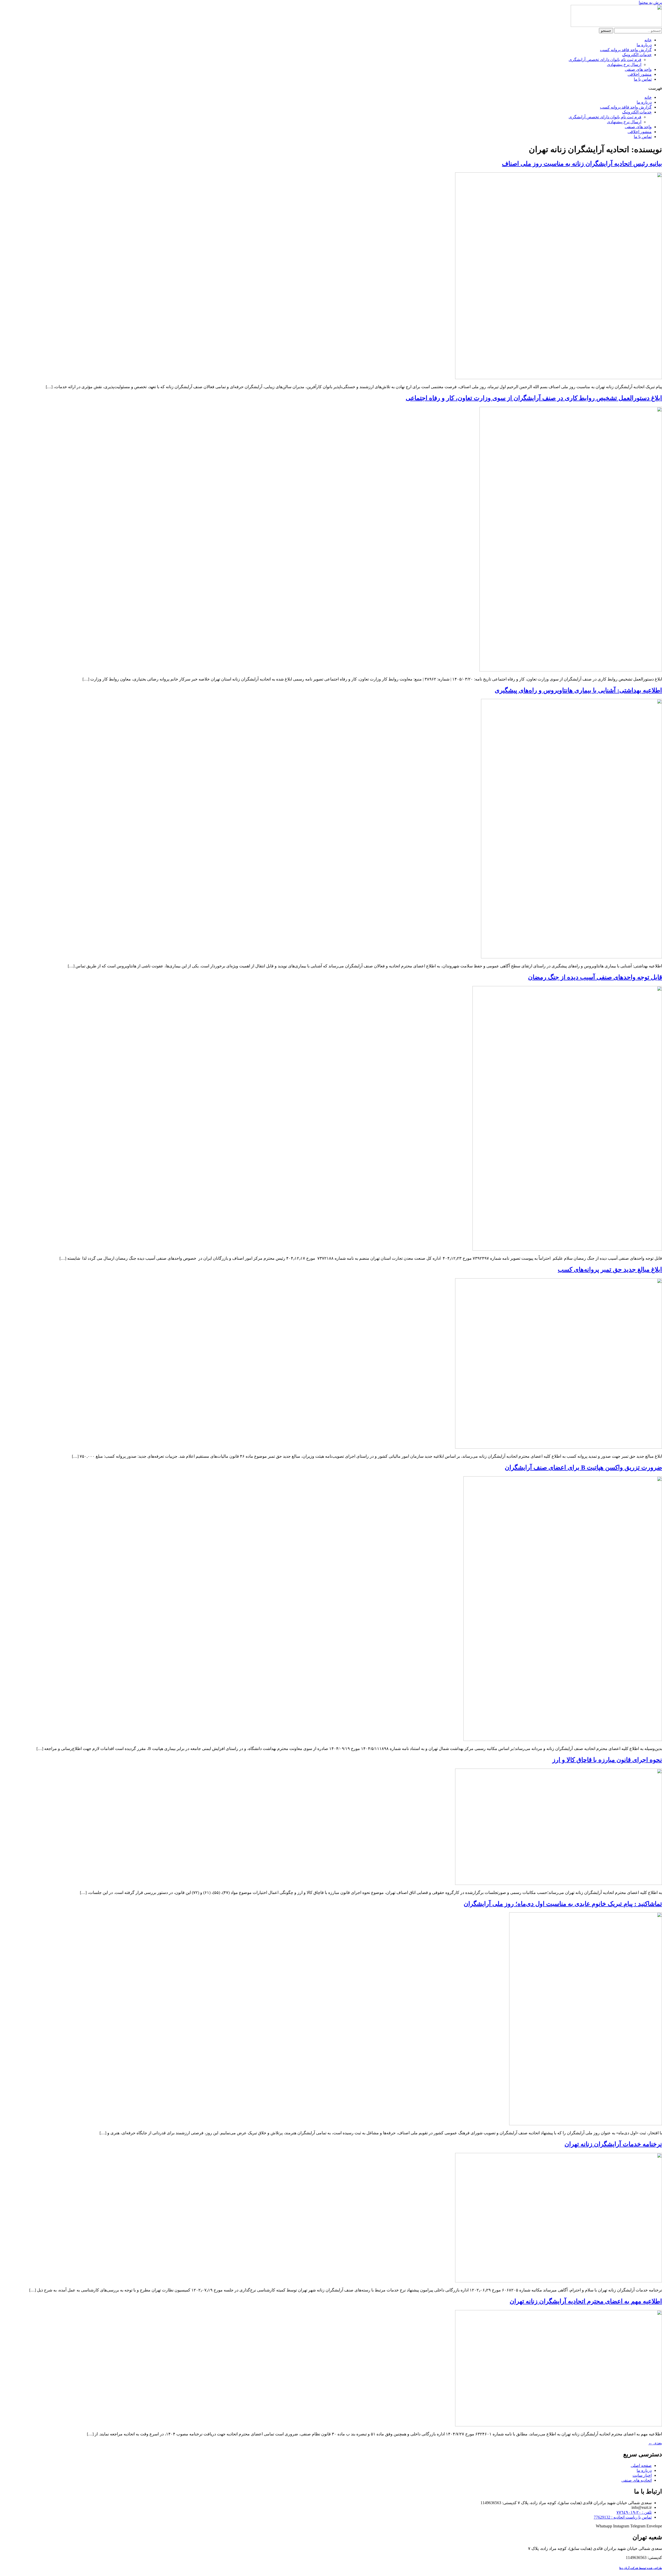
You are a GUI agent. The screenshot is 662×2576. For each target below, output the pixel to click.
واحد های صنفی (638, 69)
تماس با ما (643, 79)
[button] (331, 88)
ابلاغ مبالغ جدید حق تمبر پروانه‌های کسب (610, 1270)
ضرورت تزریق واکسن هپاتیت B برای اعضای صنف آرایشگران (583, 1467)
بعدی (655, 2443)
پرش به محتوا (650, 2)
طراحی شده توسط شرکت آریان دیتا (641, 2568)
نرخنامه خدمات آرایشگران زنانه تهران (613, 2144)
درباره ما (644, 45)
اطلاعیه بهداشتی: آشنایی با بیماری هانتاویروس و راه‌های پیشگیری (578, 690)
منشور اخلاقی (640, 74)
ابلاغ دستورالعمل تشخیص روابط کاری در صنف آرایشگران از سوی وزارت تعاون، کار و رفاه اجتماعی (534, 398)
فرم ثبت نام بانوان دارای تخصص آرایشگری (605, 60)
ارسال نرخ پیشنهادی (624, 64)
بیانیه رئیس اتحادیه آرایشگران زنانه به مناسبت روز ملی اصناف (582, 164)
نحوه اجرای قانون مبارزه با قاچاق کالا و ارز (607, 1760)
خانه (648, 40)
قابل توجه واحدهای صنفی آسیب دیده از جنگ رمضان (595, 977)
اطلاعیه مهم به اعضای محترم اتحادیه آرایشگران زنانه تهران (586, 2301)
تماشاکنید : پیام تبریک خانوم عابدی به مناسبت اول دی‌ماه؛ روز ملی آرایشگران (563, 1904)
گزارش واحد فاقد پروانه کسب (626, 50)
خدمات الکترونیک (637, 55)
